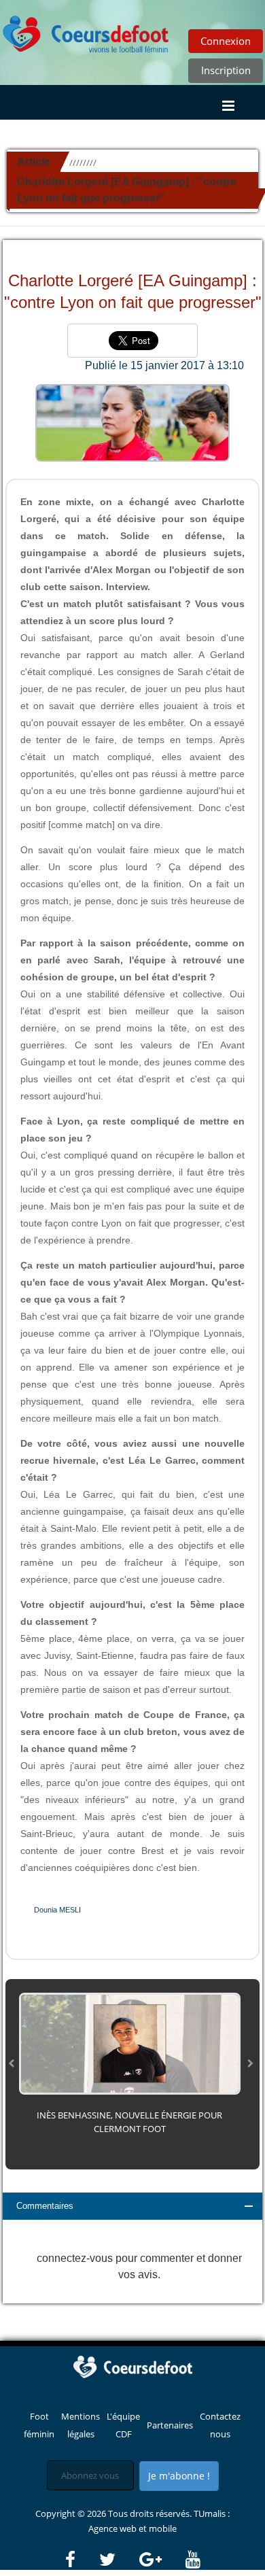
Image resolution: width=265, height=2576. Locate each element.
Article (34, 161)
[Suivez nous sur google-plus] (161, 2560)
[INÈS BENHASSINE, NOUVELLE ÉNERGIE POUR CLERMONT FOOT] (130, 2043)
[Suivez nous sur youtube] (193, 2560)
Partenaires (170, 2425)
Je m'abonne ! (179, 2476)
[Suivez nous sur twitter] (118, 2560)
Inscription (226, 70)
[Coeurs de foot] (86, 31)
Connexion (226, 41)
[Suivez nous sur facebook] (81, 2560)
